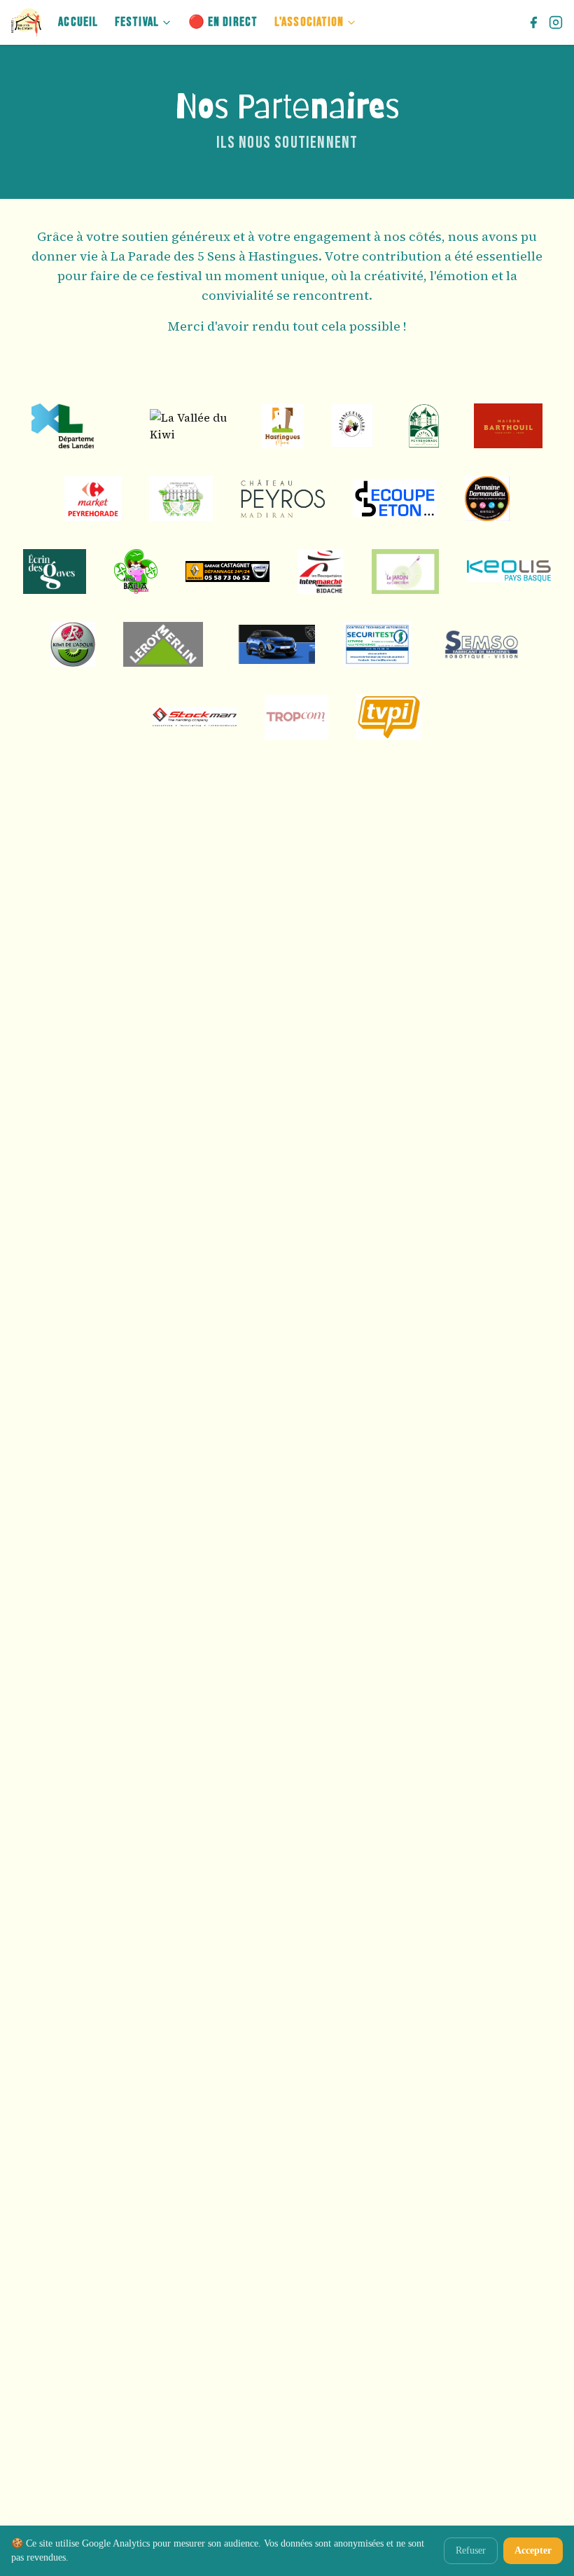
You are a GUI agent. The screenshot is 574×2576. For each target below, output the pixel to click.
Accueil (78, 22)
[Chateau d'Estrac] (181, 499)
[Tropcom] (296, 717)
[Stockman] (195, 717)
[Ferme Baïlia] (136, 572)
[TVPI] (389, 717)
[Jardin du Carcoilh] (405, 572)
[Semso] (482, 644)
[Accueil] (26, 22)
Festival (137, 22)
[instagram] (556, 22)
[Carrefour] (93, 499)
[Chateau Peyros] (283, 499)
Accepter (533, 2550)
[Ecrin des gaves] (55, 572)
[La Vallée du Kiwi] (192, 426)
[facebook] (533, 22)
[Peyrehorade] (423, 426)
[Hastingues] (282, 426)
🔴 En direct (223, 22)
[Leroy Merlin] (163, 644)
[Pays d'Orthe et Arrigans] (122, 426)
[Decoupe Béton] (395, 499)
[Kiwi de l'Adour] (73, 644)
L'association (309, 22)
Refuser (471, 2550)
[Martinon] (273, 644)
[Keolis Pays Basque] (509, 571)
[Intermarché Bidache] (321, 572)
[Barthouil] (508, 426)
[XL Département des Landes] (63, 426)
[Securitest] (378, 644)
